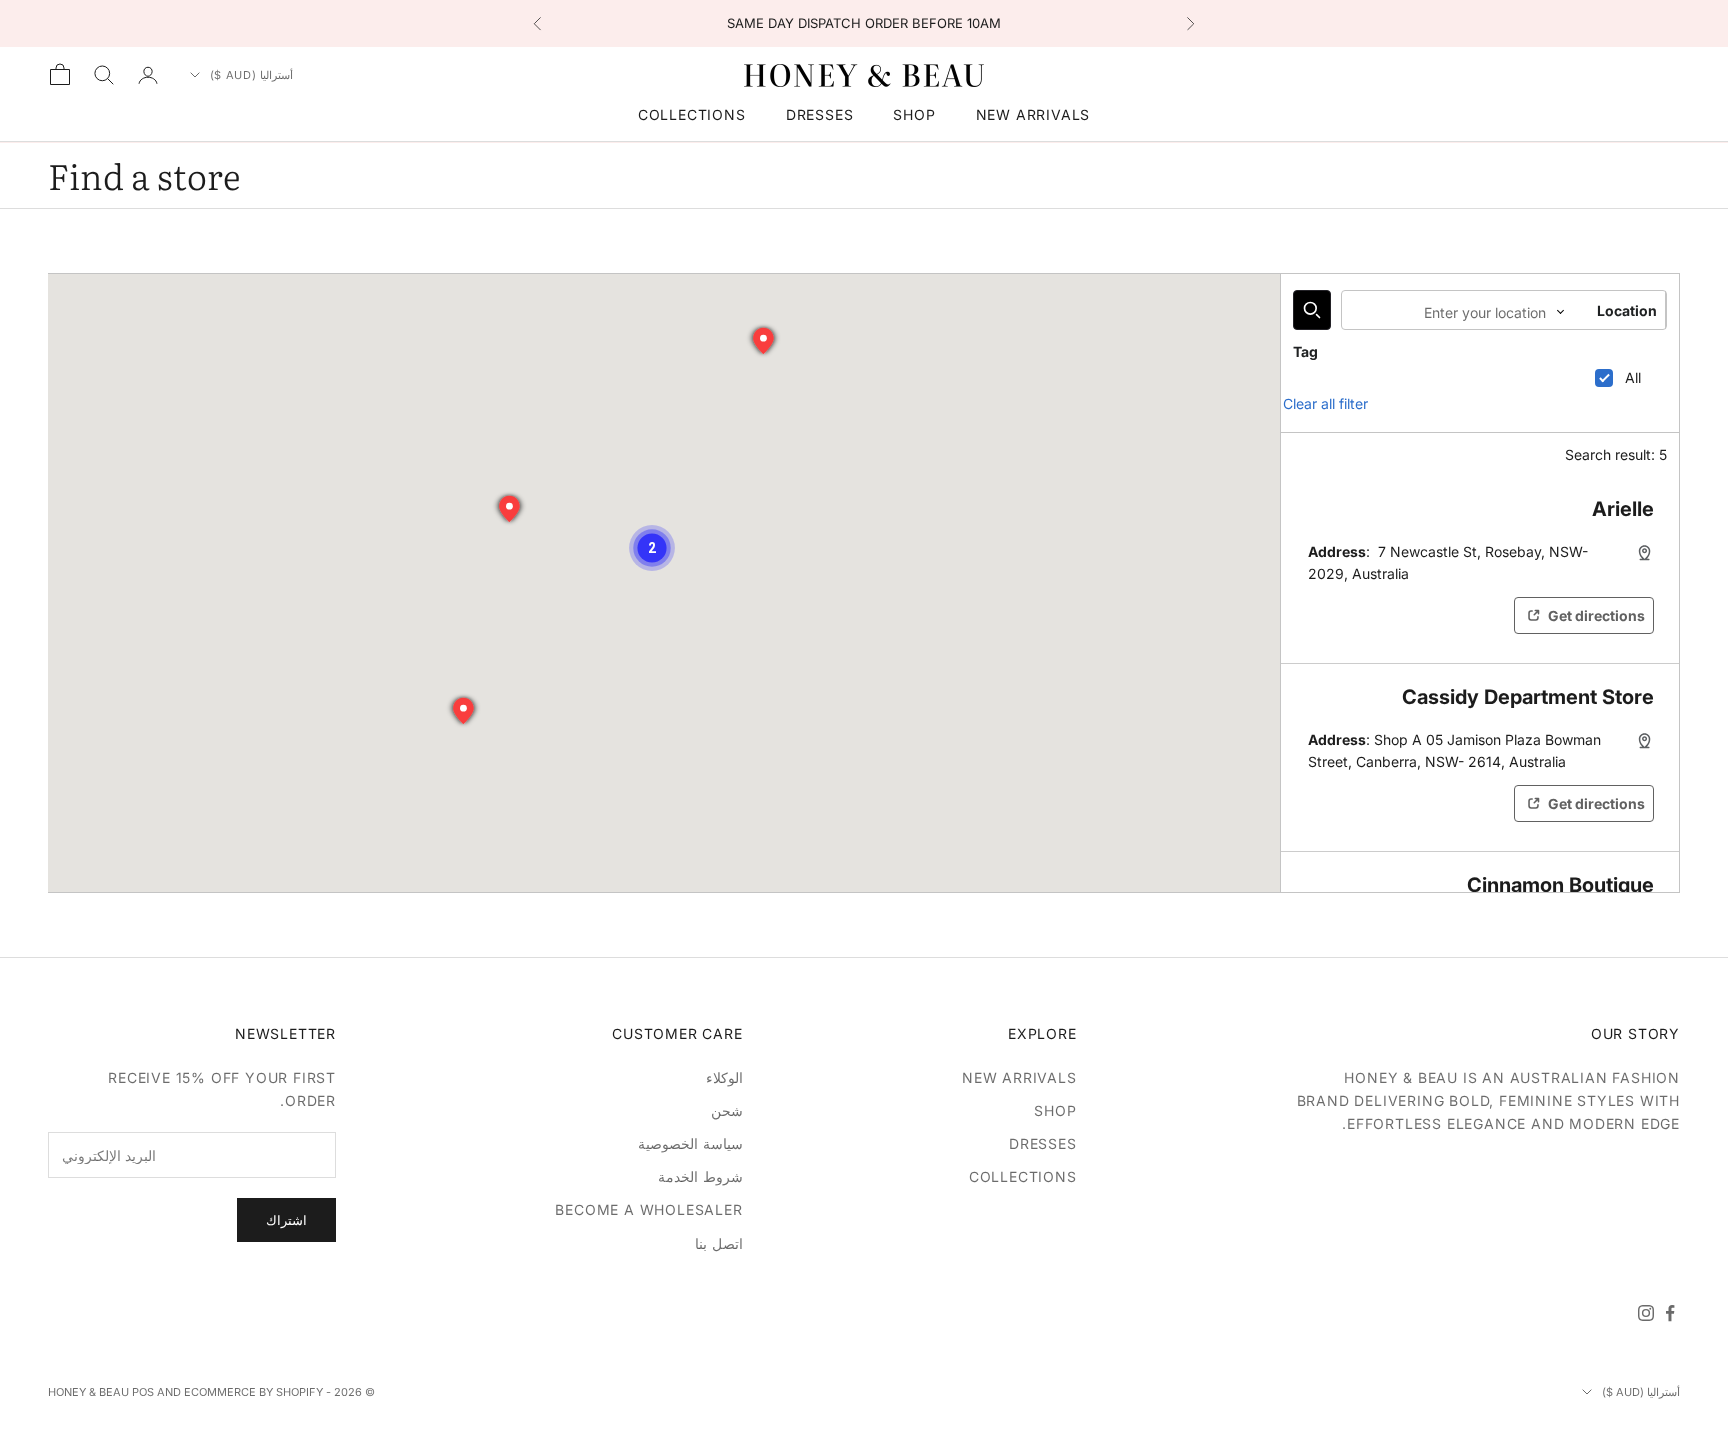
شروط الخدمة (700, 1176)
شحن (727, 1110)
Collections (692, 114)
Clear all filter (1325, 403)
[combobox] (1446, 310)
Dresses (820, 114)
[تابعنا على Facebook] (1670, 1313)
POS (143, 1392)
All (1633, 377)
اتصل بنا (719, 1243)
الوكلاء (724, 1077)
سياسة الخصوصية (690, 1143)
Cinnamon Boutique (1560, 885)
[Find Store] (1312, 310)
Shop (914, 114)
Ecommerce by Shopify (253, 1392)
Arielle (1623, 509)
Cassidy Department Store (1528, 697)
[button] (652, 548)
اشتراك (286, 1220)
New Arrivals (1033, 114)
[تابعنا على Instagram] (1646, 1313)
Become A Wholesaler (648, 1209)
